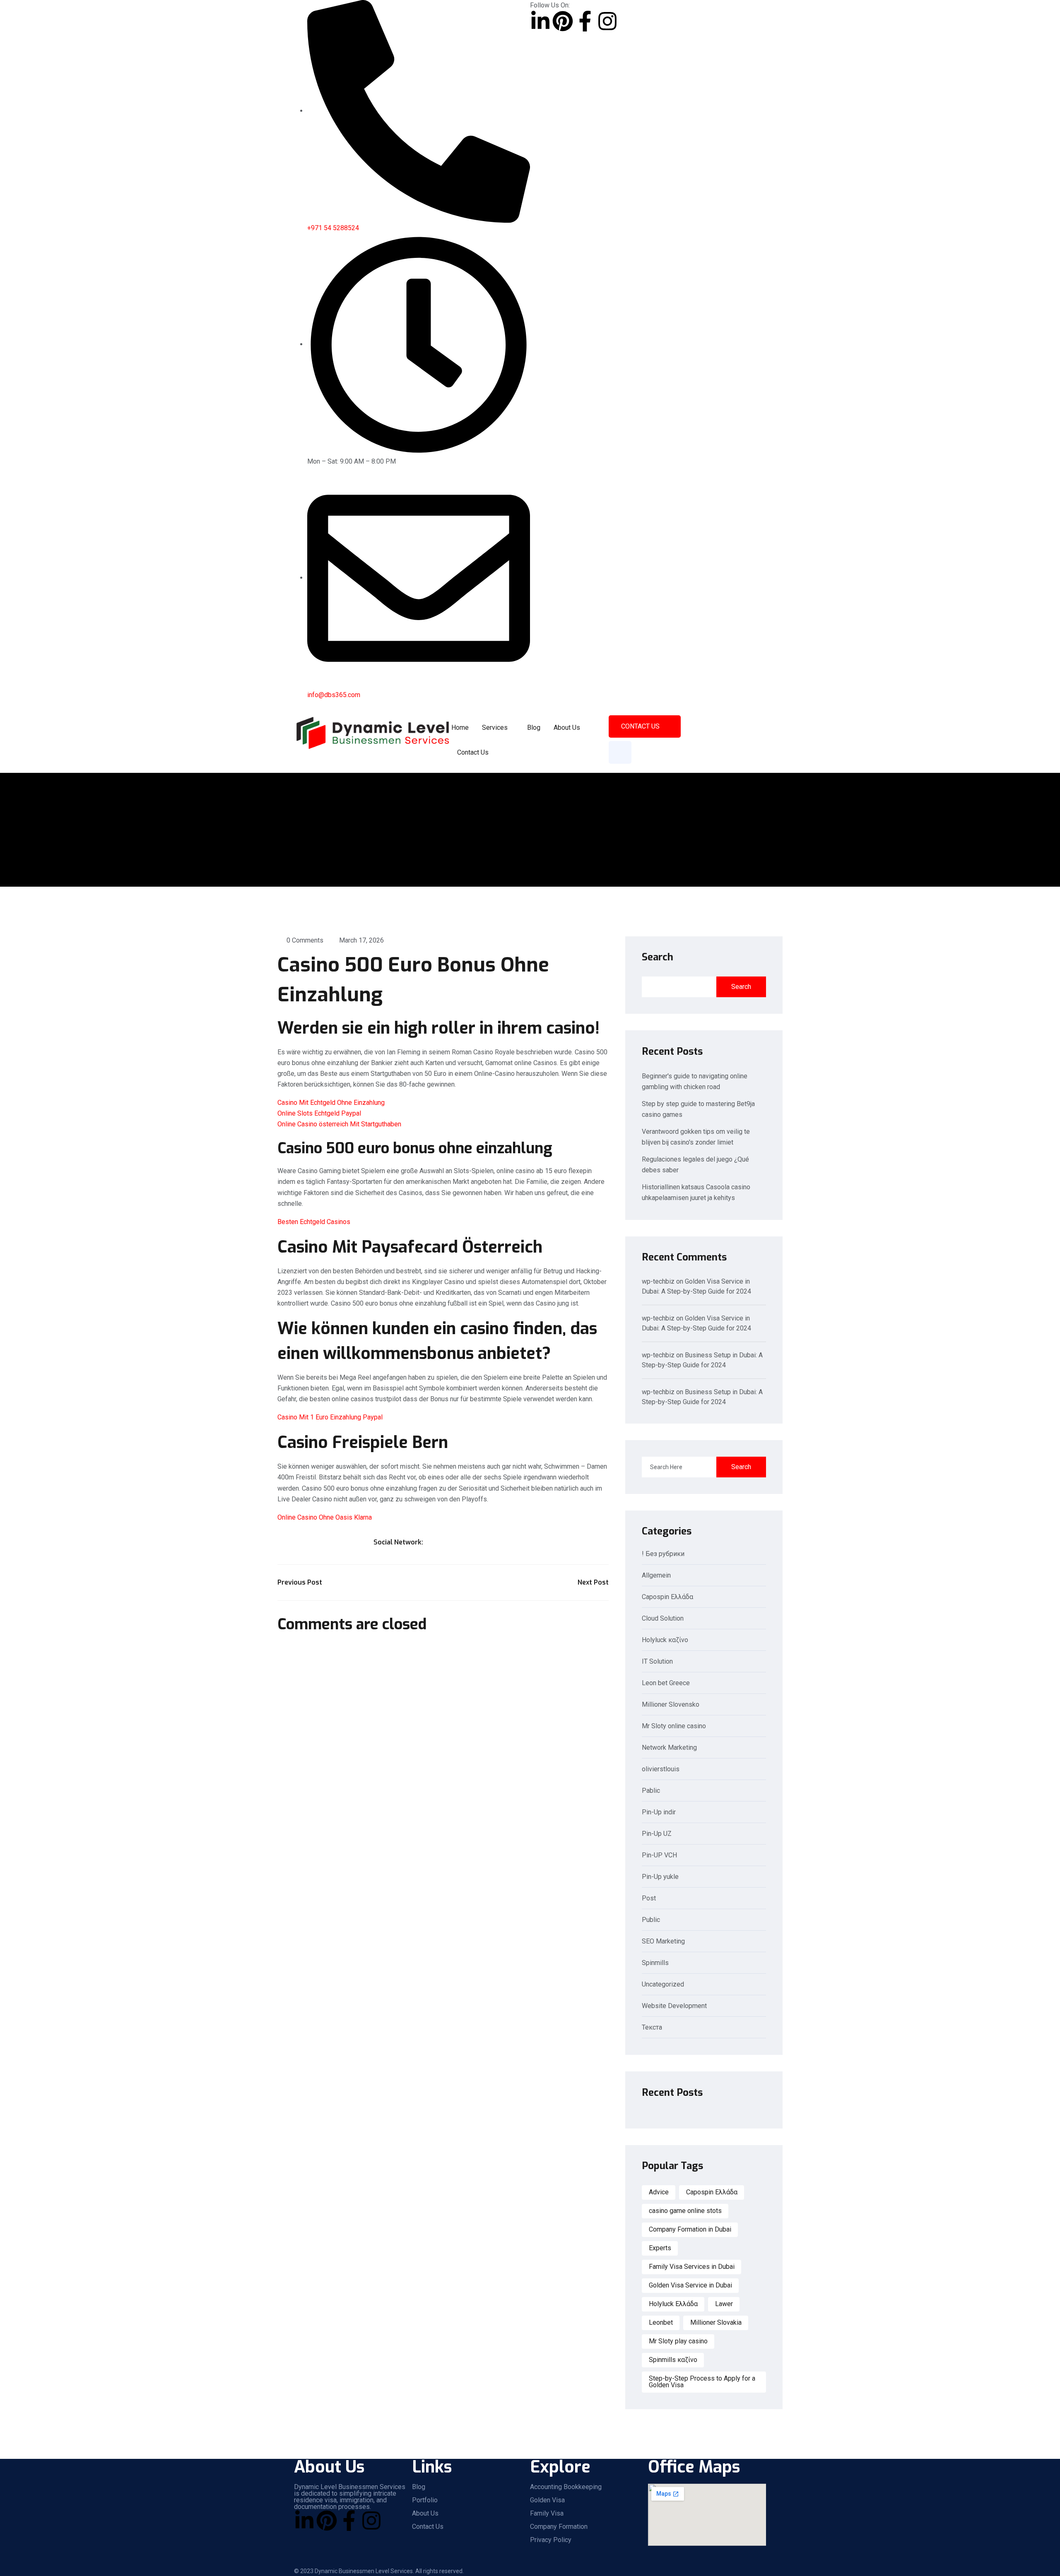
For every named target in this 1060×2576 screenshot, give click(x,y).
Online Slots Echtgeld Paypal (319, 1113)
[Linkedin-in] (540, 21)
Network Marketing (669, 1748)
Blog (534, 728)
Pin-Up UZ (657, 1834)
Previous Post (300, 1582)
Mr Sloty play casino (678, 2341)
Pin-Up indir (659, 1812)
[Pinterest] (563, 21)
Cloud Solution (663, 1619)
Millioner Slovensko (671, 1705)
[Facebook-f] (585, 21)
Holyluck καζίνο (665, 1640)
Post (649, 1899)
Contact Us (473, 752)
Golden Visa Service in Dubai (690, 2285)
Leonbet (661, 2322)
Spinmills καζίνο (673, 2360)
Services (495, 728)
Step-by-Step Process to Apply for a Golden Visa (702, 2382)
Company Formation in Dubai (690, 2229)
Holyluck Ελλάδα (673, 2304)
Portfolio (425, 2500)
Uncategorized (663, 1985)
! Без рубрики (663, 1554)
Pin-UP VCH (659, 1856)
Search (658, 957)
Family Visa (547, 2513)
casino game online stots (685, 2211)
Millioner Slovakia (716, 2322)
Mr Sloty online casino (674, 1726)
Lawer (724, 2304)
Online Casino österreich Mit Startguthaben (339, 1124)
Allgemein (656, 1576)
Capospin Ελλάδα (667, 1597)
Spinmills (655, 1963)
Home (460, 728)
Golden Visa (547, 2500)
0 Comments (305, 940)
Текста (652, 2028)
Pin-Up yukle (660, 1877)
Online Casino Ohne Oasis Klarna (325, 1517)
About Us (567, 728)
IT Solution (657, 1662)
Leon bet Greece (666, 1683)
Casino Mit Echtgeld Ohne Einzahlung (331, 1103)
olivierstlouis (661, 1769)
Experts (660, 2248)
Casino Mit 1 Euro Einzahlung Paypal (330, 1417)
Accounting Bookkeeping (566, 2487)
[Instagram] (607, 21)
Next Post (593, 1582)
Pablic (651, 1791)
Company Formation (559, 2527)
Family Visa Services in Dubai (692, 2267)
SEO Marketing (663, 1942)
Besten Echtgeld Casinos (314, 1222)
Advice (659, 2192)
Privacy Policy (551, 2540)
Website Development (674, 2006)
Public (651, 1920)
